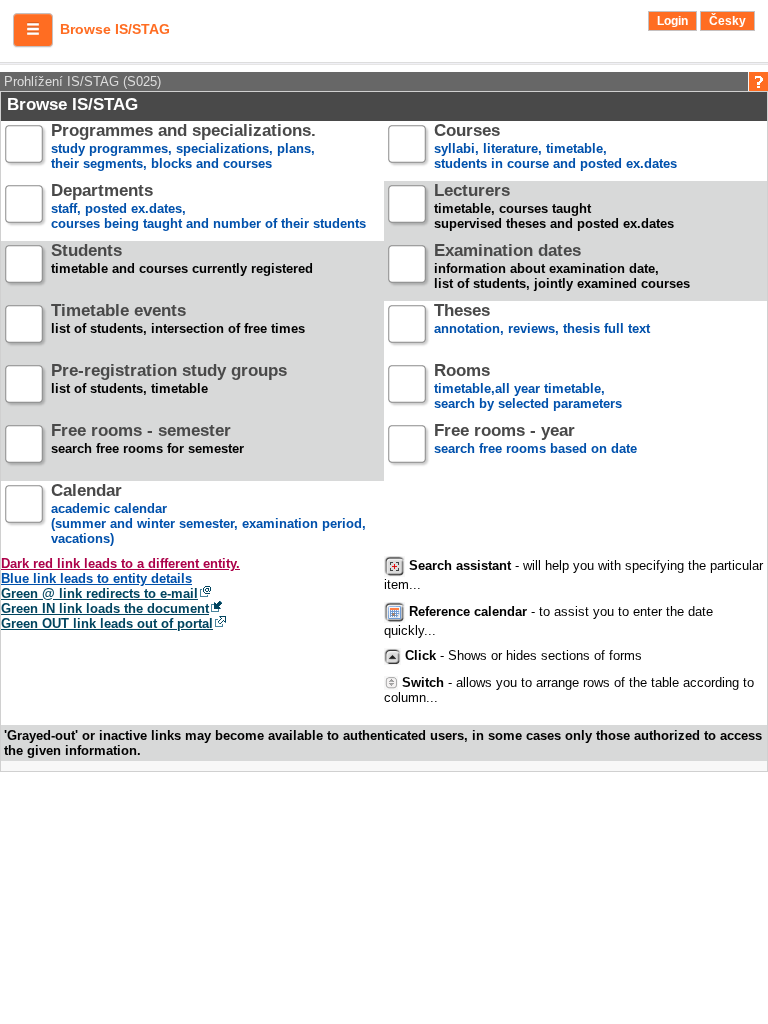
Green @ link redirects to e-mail (99, 593)
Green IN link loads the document (105, 608)
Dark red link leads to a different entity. (120, 563)
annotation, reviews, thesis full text (542, 320)
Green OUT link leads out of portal (107, 623)
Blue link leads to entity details (96, 578)
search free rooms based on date (535, 440)
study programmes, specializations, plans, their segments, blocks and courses (183, 147)
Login (672, 21)
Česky (727, 21)
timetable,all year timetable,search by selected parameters (528, 387)
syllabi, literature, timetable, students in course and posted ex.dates (555, 147)
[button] (33, 30)
